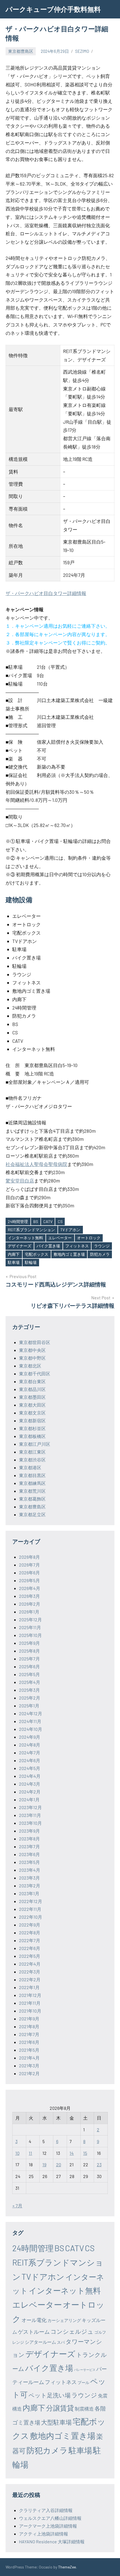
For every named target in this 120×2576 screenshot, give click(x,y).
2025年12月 (30, 1619)
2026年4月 (30, 1588)
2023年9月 (29, 1831)
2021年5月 (29, 2050)
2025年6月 (29, 1666)
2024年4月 (30, 1776)
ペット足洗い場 (50, 2395)
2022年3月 (30, 1972)
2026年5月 (29, 1580)
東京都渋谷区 (32, 1460)
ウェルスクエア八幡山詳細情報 (50, 2518)
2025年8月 (29, 1651)
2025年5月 (29, 1674)
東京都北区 (30, 1366)
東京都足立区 (32, 1514)
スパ (61, 2342)
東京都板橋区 (32, 1436)
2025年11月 (30, 1627)
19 (44, 2164)
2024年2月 (30, 1792)
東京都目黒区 (32, 1475)
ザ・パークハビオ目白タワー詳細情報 (46, 593)
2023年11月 (30, 1815)
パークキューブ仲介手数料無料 (53, 9)
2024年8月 (30, 1745)
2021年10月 (30, 2011)
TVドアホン (70, 1230)
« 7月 (17, 2206)
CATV (48, 1221)
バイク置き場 (48, 1246)
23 (99, 2164)
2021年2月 (29, 2073)
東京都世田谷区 (35, 1342)
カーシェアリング (64, 2320)
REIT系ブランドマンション (31, 1230)
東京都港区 (30, 1467)
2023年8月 (29, 1839)
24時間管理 (18, 1221)
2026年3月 (29, 1596)
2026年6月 (29, 1573)
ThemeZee (67, 2567)
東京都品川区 (32, 1389)
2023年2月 (30, 1886)
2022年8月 (30, 1932)
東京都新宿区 (32, 1420)
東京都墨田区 (32, 1397)
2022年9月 (30, 1925)
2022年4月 (30, 1964)
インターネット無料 (25, 1238)
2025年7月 (29, 1659)
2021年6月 (29, 2042)
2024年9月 (30, 1737)
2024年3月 (30, 1784)
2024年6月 (30, 1760)
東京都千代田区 (35, 1374)
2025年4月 (30, 1682)
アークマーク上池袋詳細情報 (48, 2526)
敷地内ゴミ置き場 (69, 1254)
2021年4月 (29, 2058)
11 (30, 2153)
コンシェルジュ (72, 2331)
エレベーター (60, 1238)
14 (72, 2153)
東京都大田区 (32, 1405)
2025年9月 (29, 1643)
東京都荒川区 (32, 1491)
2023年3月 (29, 1878)
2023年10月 (30, 1823)
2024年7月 (30, 1753)
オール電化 (34, 2320)
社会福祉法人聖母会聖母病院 (36, 1164)
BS (36, 1221)
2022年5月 (30, 1956)
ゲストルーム (34, 2332)
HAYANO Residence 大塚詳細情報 (52, 2541)
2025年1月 (29, 1706)
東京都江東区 (32, 1452)
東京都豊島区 (21, 51)
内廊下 (14, 1254)
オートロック (89, 1238)
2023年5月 (29, 1862)
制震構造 (84, 2409)
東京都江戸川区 (35, 1444)
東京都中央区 (32, 1350)
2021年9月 (29, 2019)
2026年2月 (30, 1604)
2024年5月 (30, 1768)
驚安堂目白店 (20, 1181)
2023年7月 (29, 1846)
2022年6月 (30, 1948)
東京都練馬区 (32, 1483)
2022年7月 (30, 1940)
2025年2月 (30, 1698)
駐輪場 (31, 1262)
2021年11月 (30, 2003)
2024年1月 (29, 1799)
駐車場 (14, 1262)
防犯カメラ (100, 1254)
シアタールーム (40, 2342)
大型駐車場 (56, 2422)
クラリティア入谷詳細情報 (46, 2510)
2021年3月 (29, 2066)
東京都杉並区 (32, 1428)
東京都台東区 (32, 1381)
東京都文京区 (32, 1413)
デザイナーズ (20, 1246)
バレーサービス (85, 2370)
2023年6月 (29, 1854)
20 (59, 2164)
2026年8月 (29, 1557)
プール (83, 2382)
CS (60, 1221)
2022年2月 (30, 1979)
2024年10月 (31, 1729)
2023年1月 (29, 1893)
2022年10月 (31, 1917)
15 (85, 2153)
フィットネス (77, 1246)
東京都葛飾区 (32, 1499)
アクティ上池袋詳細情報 (44, 2534)
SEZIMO (82, 51)
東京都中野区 (32, 1358)
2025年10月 (30, 1635)
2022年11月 (30, 1909)
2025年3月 (29, 1690)
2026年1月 (29, 1612)
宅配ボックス (37, 1254)
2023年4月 (30, 1870)
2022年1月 (29, 1987)
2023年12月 (30, 1807)
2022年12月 (31, 1901)
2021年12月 (30, 1995)
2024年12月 (31, 1713)
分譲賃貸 (60, 2408)
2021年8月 (29, 2026)
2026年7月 (29, 1565)
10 (17, 2153)
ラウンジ (102, 1246)
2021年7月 (29, 2034)
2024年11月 (30, 1721)
